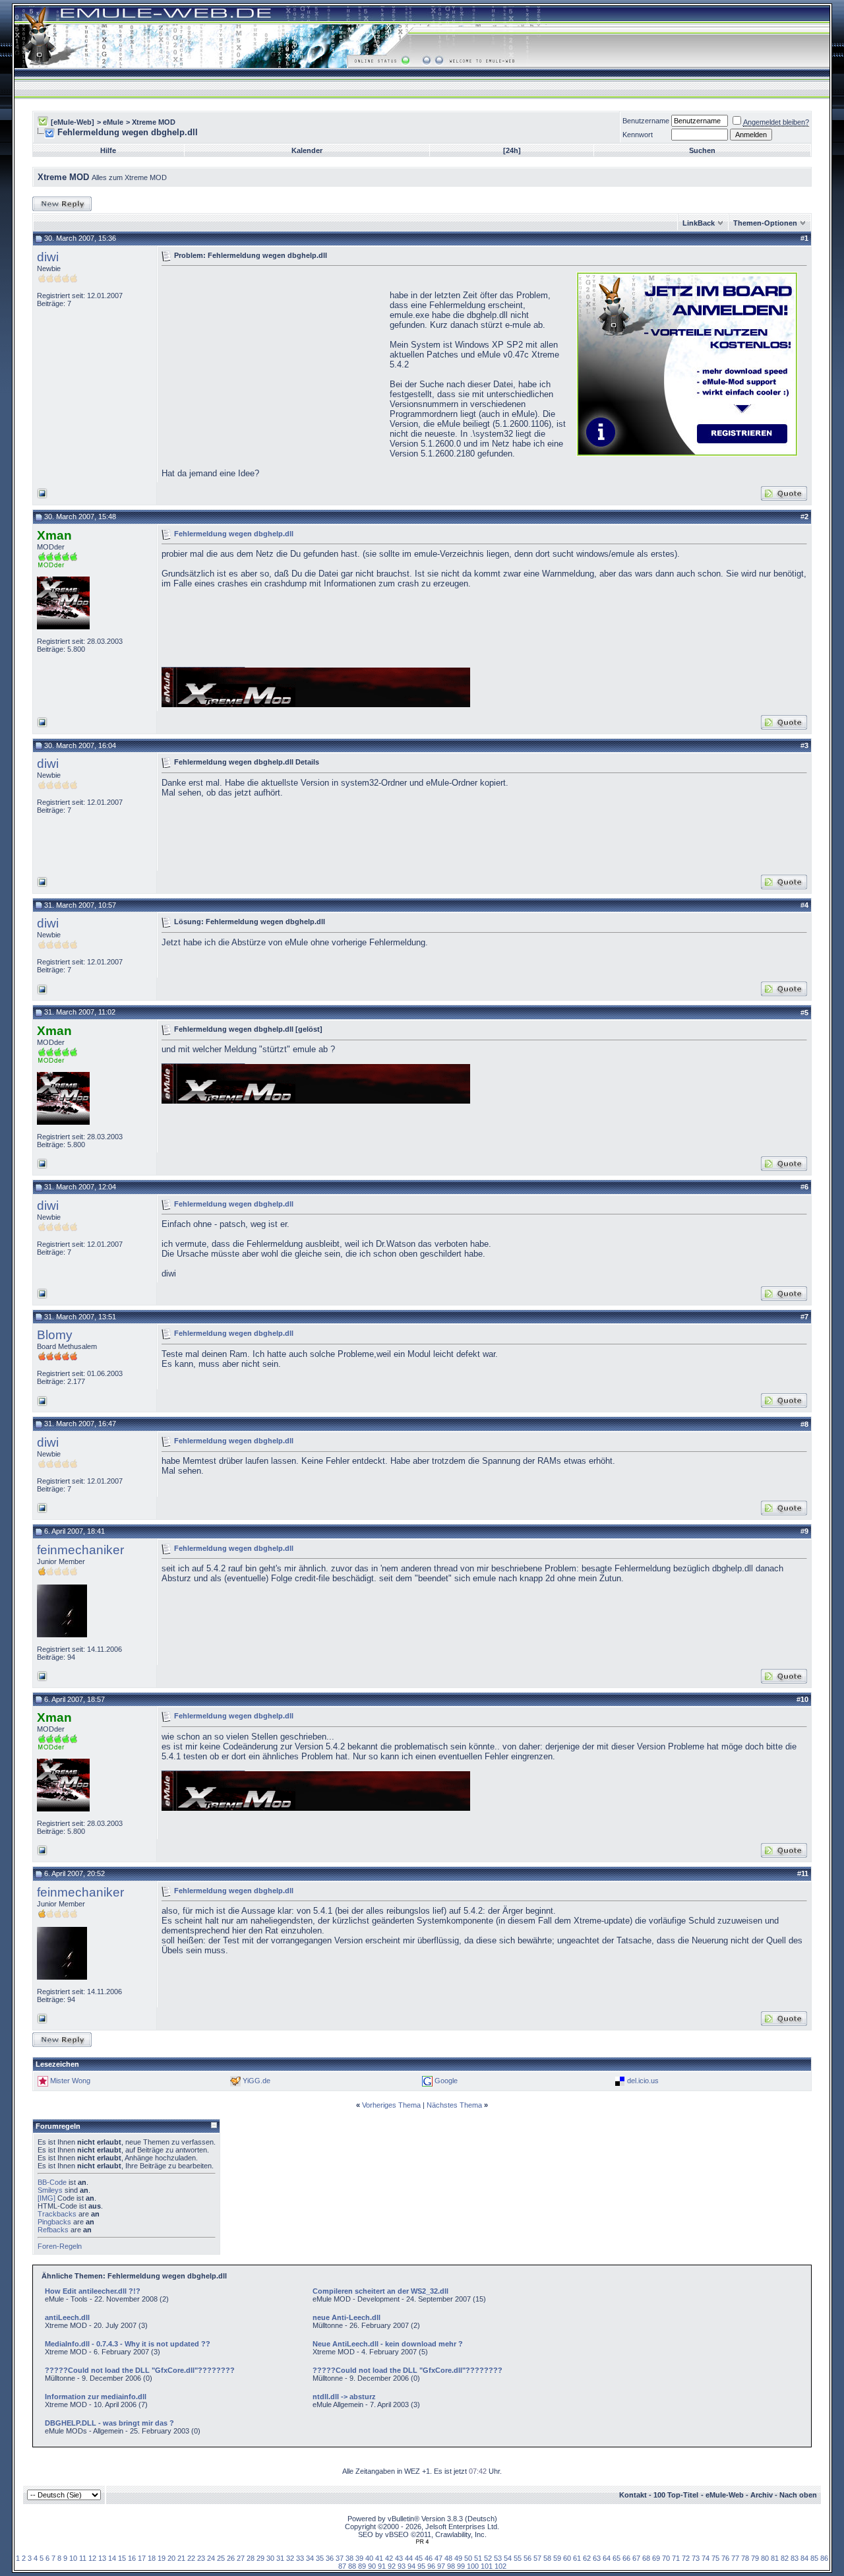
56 (527, 2558)
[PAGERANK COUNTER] (422, 2542)
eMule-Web (725, 2495)
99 (461, 2566)
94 (411, 2566)
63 (597, 2558)
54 (508, 2558)
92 (392, 2566)
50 (468, 2558)
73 (696, 2558)
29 (260, 2558)
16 (132, 2558)
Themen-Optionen (765, 223)
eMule (113, 122)
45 (419, 2558)
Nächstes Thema (454, 2105)
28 (251, 2558)
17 (142, 2558)
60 (567, 2558)
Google (446, 2081)
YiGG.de (256, 2081)
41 (379, 2558)
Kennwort (638, 135)
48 (448, 2558)
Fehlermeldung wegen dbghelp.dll (234, 533)
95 (421, 2566)
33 (300, 2558)
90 (372, 2566)
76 (725, 2558)
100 (473, 2566)
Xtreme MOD (154, 122)
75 (715, 2558)
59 (557, 2558)
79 (755, 2558)
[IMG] (46, 2198)
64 (607, 2558)
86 (824, 2558)
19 (162, 2558)
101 (487, 2566)
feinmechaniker (80, 1550)
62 (587, 2558)
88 (352, 2566)
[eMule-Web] (73, 122)
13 (102, 2558)
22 (191, 2558)
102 (500, 2566)
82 (785, 2558)
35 (320, 2558)
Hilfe (108, 150)
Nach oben (798, 2495)
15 (122, 2558)
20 (171, 2558)
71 (676, 2558)
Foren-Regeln (60, 2246)
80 (765, 2558)
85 (814, 2558)
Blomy (55, 1335)
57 (537, 2558)
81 (775, 2558)
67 (636, 2558)
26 (231, 2558)
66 (626, 2558)
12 (92, 2558)
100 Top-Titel (676, 2495)
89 (362, 2566)
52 (488, 2558)
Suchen (702, 150)
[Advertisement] (272, 363)
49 (458, 2558)
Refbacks (53, 2230)
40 (369, 2558)
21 (181, 2558)
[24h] (512, 150)
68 (646, 2558)
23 (201, 2558)
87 (342, 2566)
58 (547, 2558)
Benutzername (646, 121)
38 (349, 2558)
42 (389, 2558)
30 (270, 2558)
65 (617, 2558)
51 (478, 2558)
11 (83, 2558)
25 (221, 2558)
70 (666, 2558)
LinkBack (699, 223)
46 (429, 2558)
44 (409, 2558)
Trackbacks (57, 2214)
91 (382, 2566)
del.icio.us (643, 2081)
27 (241, 2558)
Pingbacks (54, 2222)
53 (498, 2558)
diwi (48, 257)
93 (402, 2566)
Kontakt (633, 2495)
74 (706, 2558)
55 (518, 2558)
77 (735, 2558)
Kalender (307, 150)
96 (431, 2566)
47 (438, 2558)
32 (290, 2558)
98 (451, 2566)
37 (340, 2558)
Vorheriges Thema (391, 2105)
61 (577, 2558)
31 (280, 2558)
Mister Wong (70, 2081)
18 (152, 2558)
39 (359, 2558)
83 (795, 2558)
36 (330, 2558)
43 (399, 2558)
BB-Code (52, 2182)
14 (112, 2558)
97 (441, 2566)
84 (804, 2558)
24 (211, 2558)
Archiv (762, 2495)
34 (310, 2558)
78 (745, 2558)
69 (656, 2558)
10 (73, 2558)
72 (686, 2558)
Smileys (50, 2190)
